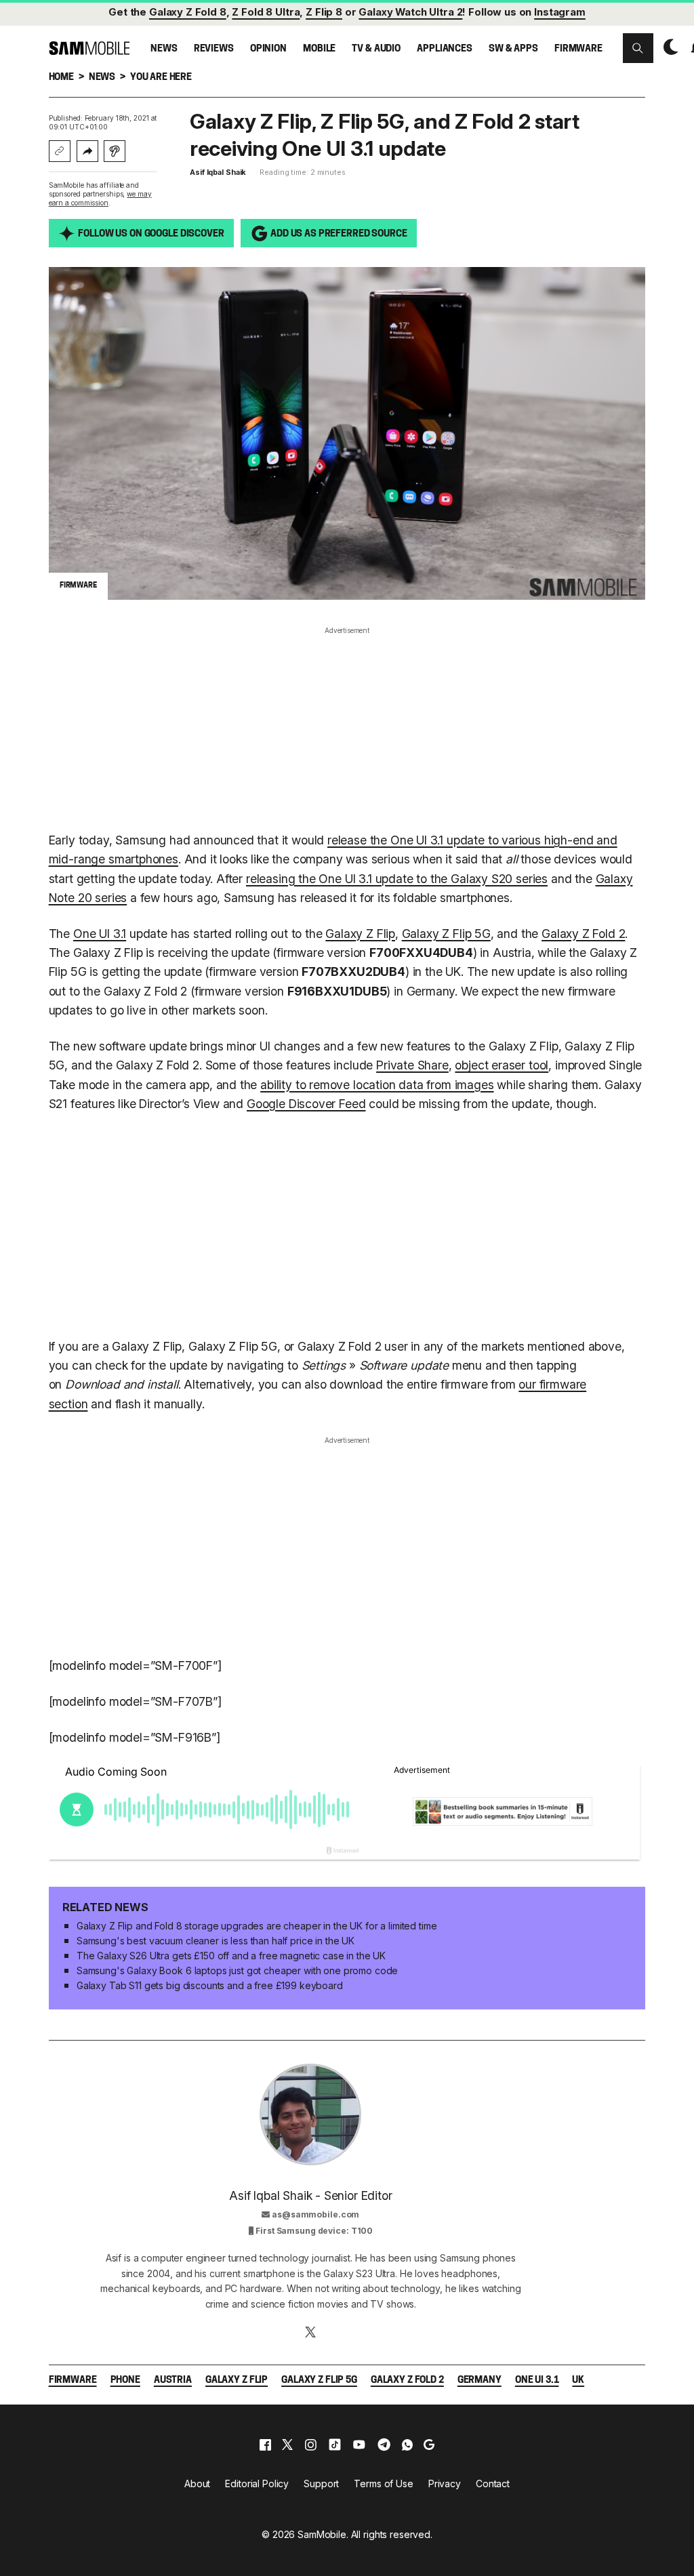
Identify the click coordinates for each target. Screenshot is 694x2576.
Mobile (319, 49)
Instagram (560, 12)
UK (578, 2380)
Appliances (445, 49)
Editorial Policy (257, 2483)
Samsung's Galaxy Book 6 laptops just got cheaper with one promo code (237, 1970)
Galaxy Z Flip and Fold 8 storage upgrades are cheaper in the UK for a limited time (257, 1926)
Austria (173, 2380)
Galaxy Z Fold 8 (188, 12)
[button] (638, 48)
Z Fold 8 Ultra (266, 12)
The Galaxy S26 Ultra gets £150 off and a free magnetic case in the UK (231, 1956)
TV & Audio (376, 49)
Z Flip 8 (324, 12)
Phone (125, 2380)
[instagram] (310, 2445)
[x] (287, 2445)
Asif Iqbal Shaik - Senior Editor (310, 2195)
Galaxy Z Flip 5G (446, 934)
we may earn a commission (100, 198)
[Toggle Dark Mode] (668, 47)
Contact (493, 2483)
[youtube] (359, 2445)
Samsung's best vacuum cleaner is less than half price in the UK (216, 1941)
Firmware (578, 49)
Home (61, 78)
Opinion (268, 49)
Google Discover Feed (306, 1104)
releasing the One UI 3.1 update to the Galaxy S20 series (397, 879)
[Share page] (87, 151)
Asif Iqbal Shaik (218, 172)
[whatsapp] (407, 2445)
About (197, 2483)
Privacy (445, 2483)
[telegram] (384, 2445)
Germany (479, 2380)
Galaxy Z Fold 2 (583, 934)
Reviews (214, 49)
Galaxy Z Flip (360, 934)
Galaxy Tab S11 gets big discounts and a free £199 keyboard (210, 1985)
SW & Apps (513, 49)
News (164, 49)
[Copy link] (60, 151)
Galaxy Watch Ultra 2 (410, 12)
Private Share (412, 1065)
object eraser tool (502, 1065)
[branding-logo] (89, 48)
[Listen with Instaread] (115, 151)
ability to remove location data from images (377, 1085)
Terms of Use (383, 2483)
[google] (429, 2445)
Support (321, 2483)
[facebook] (265, 2445)
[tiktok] (335, 2445)
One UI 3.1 (100, 934)
